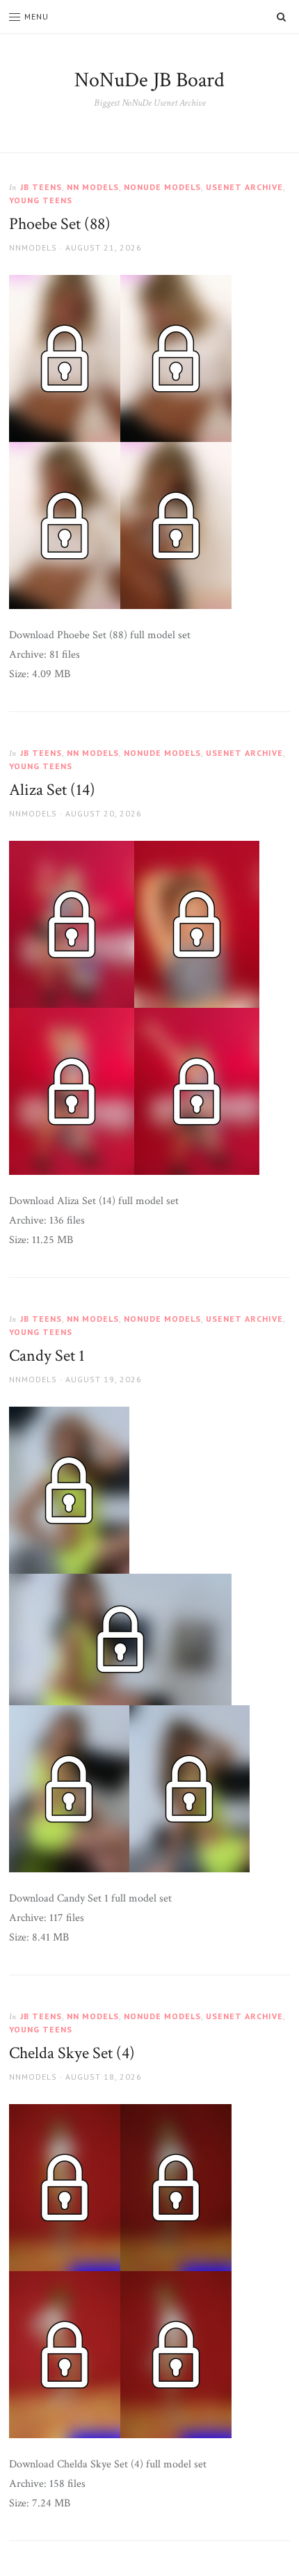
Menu (37, 16)
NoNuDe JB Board (149, 80)
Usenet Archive (244, 187)
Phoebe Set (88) (60, 224)
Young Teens (41, 200)
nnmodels (33, 247)
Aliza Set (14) (52, 790)
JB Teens (41, 187)
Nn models (93, 187)
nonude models (162, 187)
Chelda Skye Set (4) (72, 2053)
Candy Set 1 (47, 1356)
